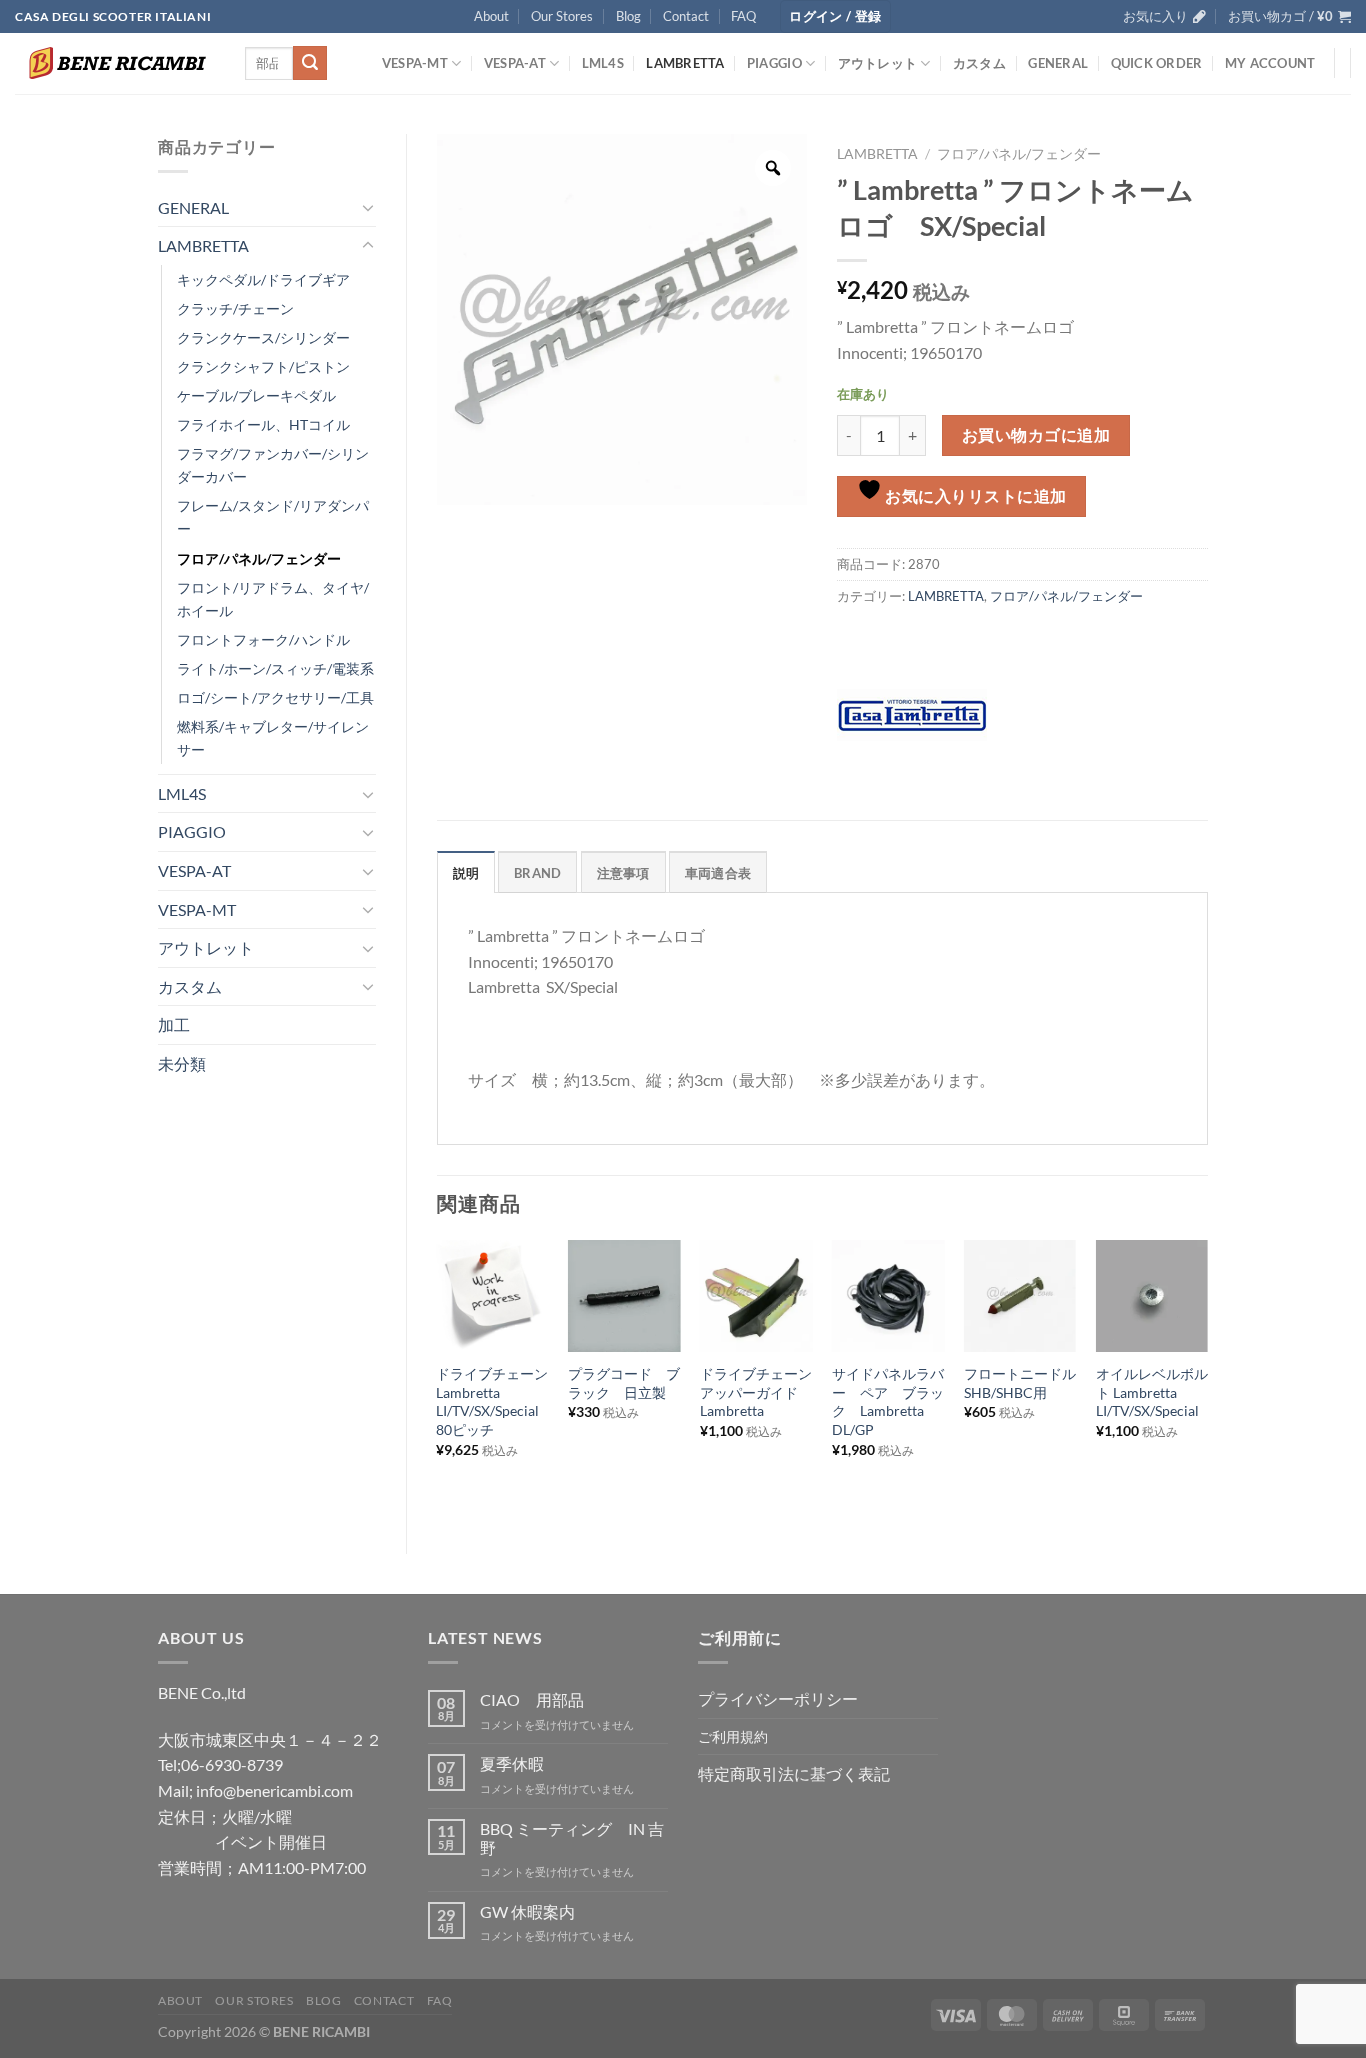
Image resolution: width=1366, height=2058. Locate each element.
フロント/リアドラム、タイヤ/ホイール (273, 599)
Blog (628, 16)
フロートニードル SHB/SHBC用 (1020, 1383)
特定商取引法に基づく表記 (794, 1773)
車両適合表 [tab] (718, 873)
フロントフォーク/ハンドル (263, 639)
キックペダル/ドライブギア (263, 279)
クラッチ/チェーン (235, 308)
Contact (686, 16)
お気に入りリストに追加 (974, 496)
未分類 (182, 1063)
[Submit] (310, 63)
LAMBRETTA (685, 63)
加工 (174, 1024)
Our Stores (562, 16)
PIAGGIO (774, 63)
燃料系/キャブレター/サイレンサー (273, 738)
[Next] (1207, 1380)
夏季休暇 (512, 1763)
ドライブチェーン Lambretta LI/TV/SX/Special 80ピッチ (492, 1401)
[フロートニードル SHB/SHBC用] (1020, 1296)
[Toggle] (368, 207)
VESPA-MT (415, 63)
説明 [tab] (466, 873)
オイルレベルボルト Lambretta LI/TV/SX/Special (1152, 1392)
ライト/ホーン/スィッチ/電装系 (275, 668)
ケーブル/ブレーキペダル (256, 395)
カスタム (979, 63)
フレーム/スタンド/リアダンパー (273, 517)
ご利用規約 (733, 1736)
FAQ (743, 16)
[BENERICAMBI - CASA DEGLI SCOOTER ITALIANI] (115, 63)
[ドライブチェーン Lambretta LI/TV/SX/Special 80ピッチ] (492, 1296)
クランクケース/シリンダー (263, 337)
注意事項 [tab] (623, 873)
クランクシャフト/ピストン (263, 366)
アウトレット (878, 63)
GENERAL (1058, 63)
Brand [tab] (537, 873)
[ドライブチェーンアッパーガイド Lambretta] (756, 1296)
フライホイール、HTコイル (263, 424)
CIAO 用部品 (532, 1699)
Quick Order (1157, 63)
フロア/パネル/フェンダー (259, 558)
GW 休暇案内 (527, 1911)
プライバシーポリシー (778, 1698)
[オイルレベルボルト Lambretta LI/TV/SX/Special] (1152, 1296)
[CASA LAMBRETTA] (912, 715)
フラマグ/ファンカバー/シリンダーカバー (273, 465)
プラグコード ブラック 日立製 (624, 1383)
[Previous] (438, 1380)
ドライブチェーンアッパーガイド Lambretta (756, 1392)
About (491, 16)
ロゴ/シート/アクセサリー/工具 (275, 697)
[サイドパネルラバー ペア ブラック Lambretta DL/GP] (888, 1296)
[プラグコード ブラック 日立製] (624, 1296)
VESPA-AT (515, 63)
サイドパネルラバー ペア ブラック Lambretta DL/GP (888, 1401)
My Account (1270, 63)
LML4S (603, 63)
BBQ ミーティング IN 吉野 (572, 1838)
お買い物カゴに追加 (1036, 435)
